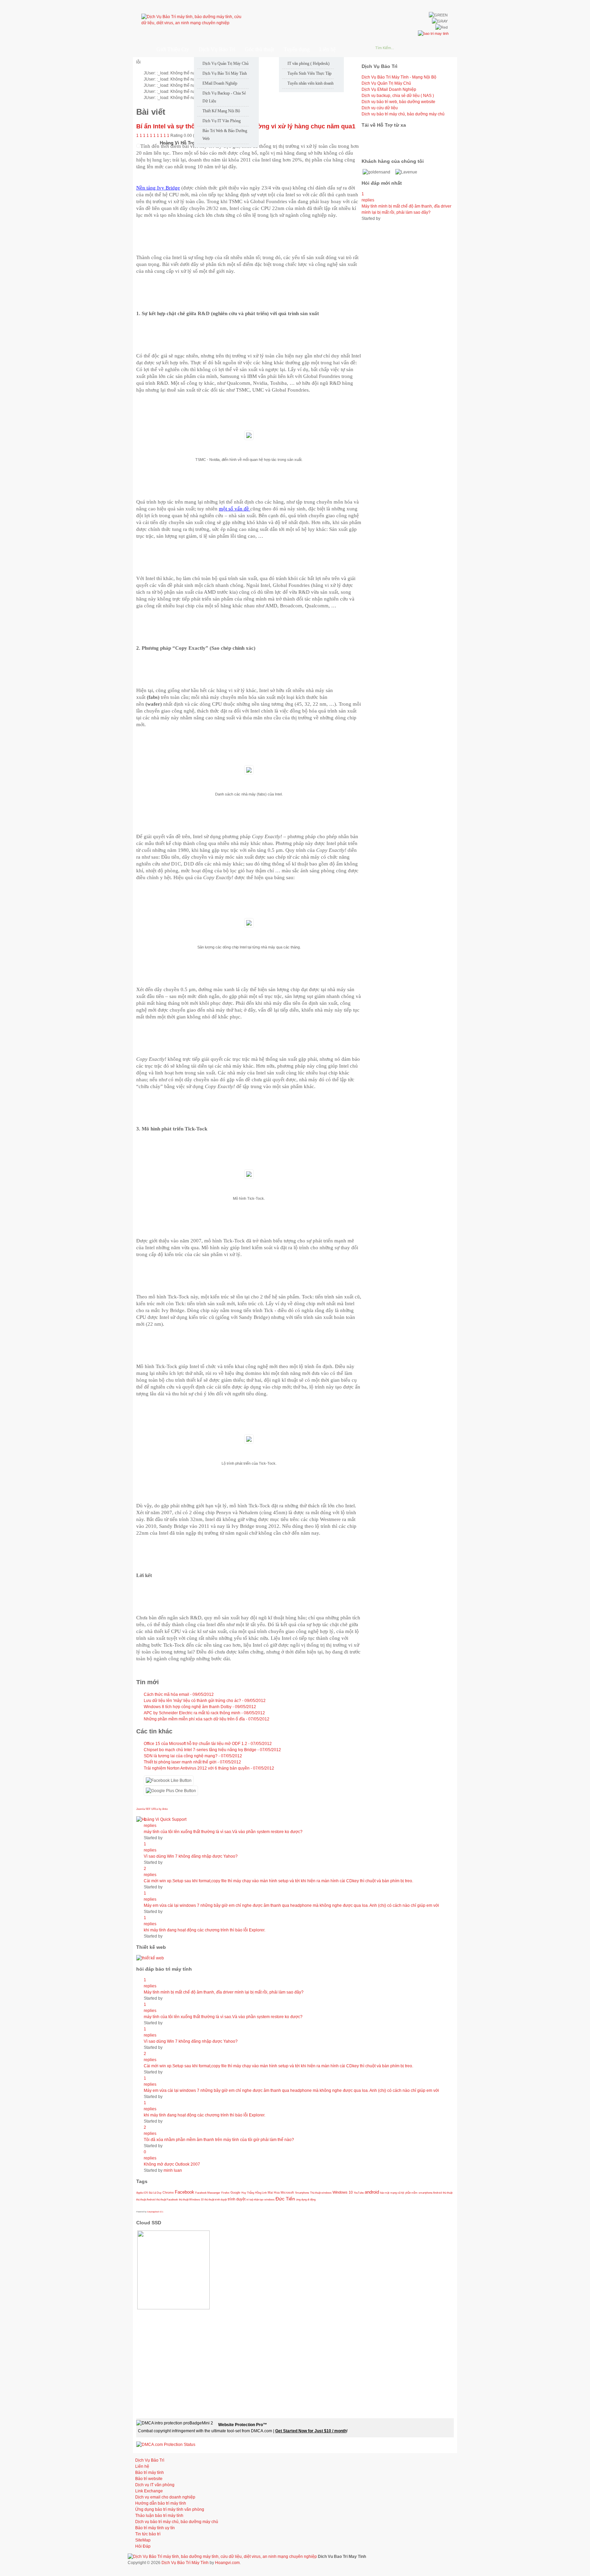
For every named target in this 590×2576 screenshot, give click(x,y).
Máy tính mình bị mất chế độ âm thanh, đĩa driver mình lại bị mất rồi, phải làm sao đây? (224, 1992)
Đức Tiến (285, 2199)
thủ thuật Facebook (167, 2199)
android (372, 2192)
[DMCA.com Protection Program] (166, 2445)
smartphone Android (430, 2193)
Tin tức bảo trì (148, 2534)
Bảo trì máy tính (150, 2473)
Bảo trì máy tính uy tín (155, 2528)
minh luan (173, 2170)
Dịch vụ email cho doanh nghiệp (165, 2497)
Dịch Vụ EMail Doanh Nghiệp (389, 89)
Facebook (185, 2192)
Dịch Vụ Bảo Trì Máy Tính (185, 2563)
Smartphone (302, 2193)
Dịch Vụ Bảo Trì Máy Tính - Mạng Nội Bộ (399, 77)
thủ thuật (448, 2193)
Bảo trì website (149, 2479)
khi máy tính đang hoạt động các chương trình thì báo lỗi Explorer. (205, 1930)
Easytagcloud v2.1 (155, 2212)
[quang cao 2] (150, 1958)
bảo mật (385, 2193)
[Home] (141, 49)
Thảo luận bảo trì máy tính (159, 2516)
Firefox (225, 2193)
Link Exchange (149, 2491)
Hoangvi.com (227, 2563)
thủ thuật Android (146, 2199)
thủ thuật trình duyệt (216, 2199)
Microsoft (287, 2193)
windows (269, 2199)
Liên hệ (142, 2466)
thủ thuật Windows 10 (191, 2199)
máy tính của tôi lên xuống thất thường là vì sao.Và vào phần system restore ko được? (223, 1832)
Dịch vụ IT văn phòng (155, 2485)
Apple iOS (142, 2193)
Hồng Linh (261, 2193)
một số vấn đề (235, 509)
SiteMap (143, 2540)
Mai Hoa (274, 2193)
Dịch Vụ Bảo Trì (150, 2460)
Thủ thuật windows (321, 2193)
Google (235, 2193)
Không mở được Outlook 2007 (172, 2164)
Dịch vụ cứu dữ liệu (380, 108)
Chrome (168, 2193)
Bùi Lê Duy (155, 2193)
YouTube (359, 2193)
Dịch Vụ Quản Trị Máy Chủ (386, 83)
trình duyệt (237, 2199)
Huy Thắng (248, 2193)
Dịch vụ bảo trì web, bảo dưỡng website (398, 102)
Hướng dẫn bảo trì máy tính (161, 2503)
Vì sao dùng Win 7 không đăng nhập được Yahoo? (191, 1856)
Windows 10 (343, 2192)
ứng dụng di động (306, 2199)
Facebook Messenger (208, 2193)
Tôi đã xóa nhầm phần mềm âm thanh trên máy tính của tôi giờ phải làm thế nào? (219, 2140)
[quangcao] (433, 33)
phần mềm (411, 2193)
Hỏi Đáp (143, 2546)
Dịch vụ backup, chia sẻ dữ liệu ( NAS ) (398, 96)
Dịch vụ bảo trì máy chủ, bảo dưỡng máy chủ (403, 114)
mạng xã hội (397, 2193)
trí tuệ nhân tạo (255, 2199)
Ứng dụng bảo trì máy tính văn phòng (170, 2509)
